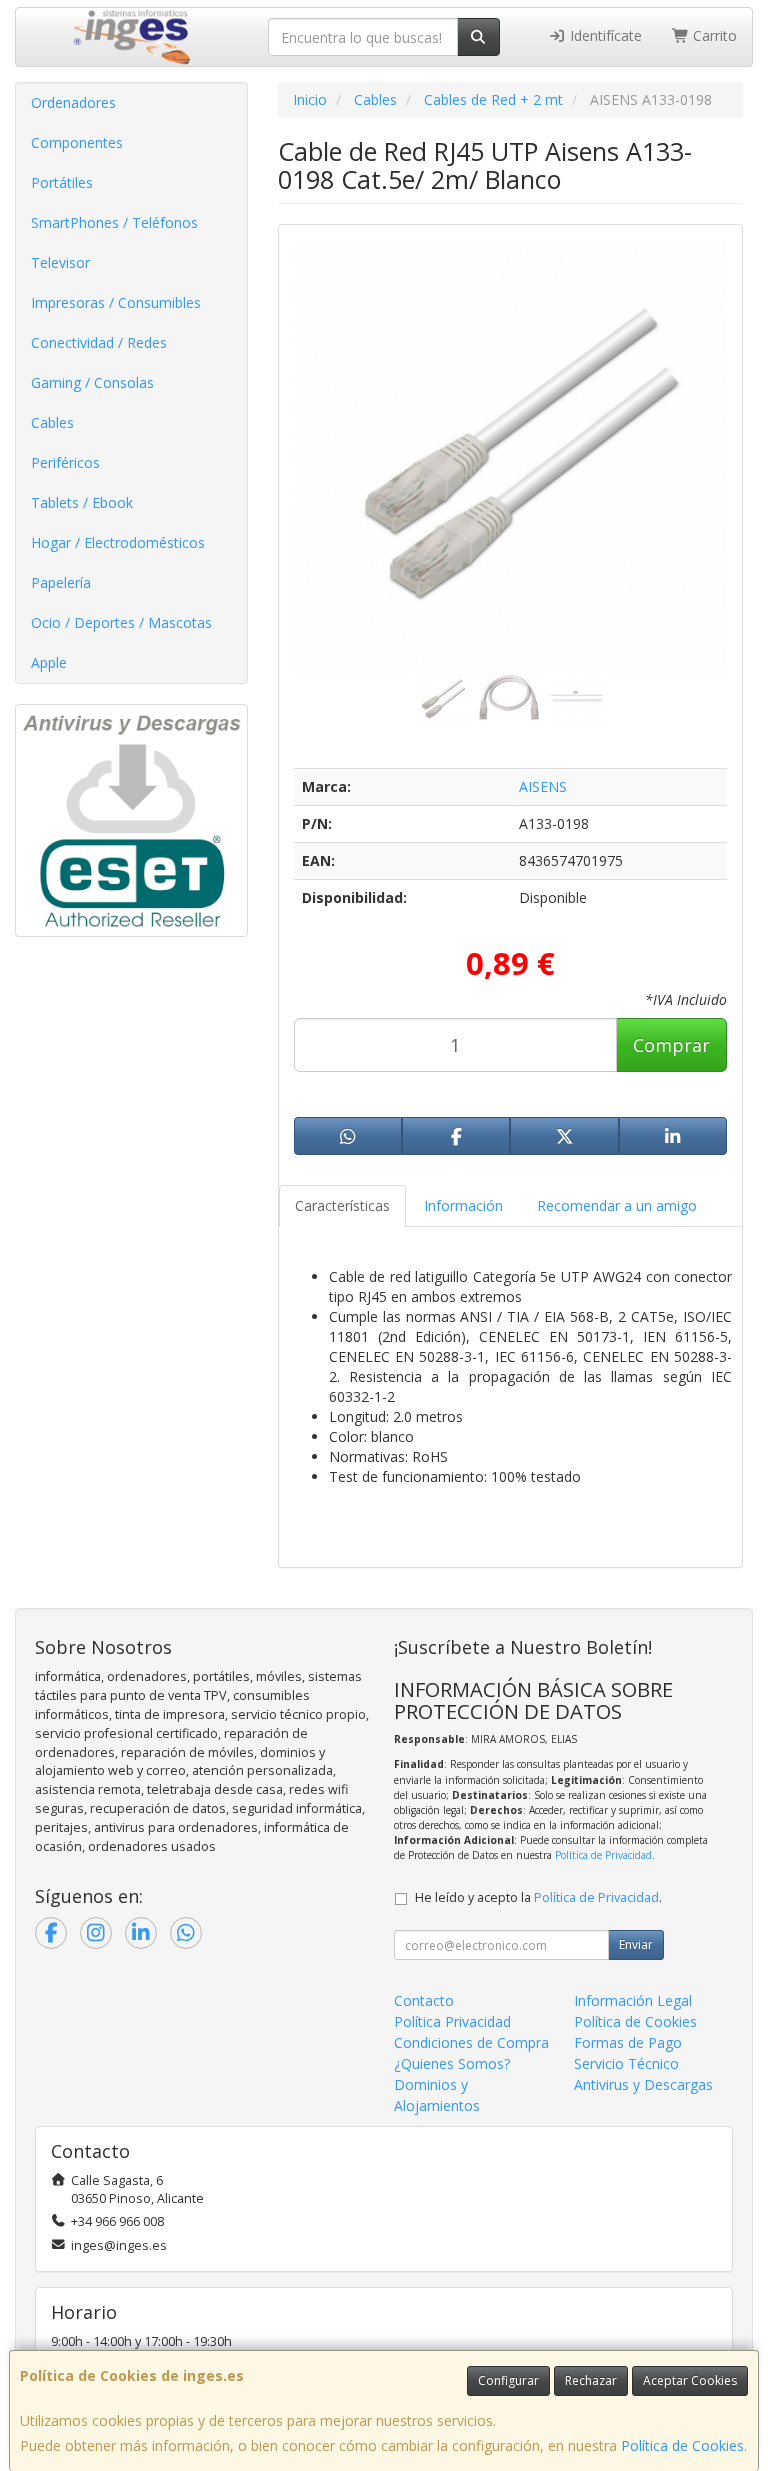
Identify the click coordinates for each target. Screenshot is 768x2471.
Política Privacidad (452, 2021)
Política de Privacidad (603, 1855)
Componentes (77, 142)
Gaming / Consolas (92, 382)
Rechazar (591, 2380)
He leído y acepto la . (538, 1897)
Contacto (424, 2000)
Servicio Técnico (626, 2063)
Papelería (61, 582)
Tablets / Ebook (82, 502)
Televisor (60, 262)
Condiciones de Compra (471, 2042)
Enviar (636, 1944)
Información (463, 1205)
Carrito (713, 35)
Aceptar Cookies (690, 2380)
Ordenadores (73, 102)
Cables (52, 422)
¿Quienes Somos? (452, 2063)
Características (342, 1205)
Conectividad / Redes (99, 342)
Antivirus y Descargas (643, 2084)
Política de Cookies (682, 2445)
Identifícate (604, 35)
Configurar (508, 2380)
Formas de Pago (628, 2042)
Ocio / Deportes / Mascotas (121, 622)
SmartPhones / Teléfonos (114, 222)
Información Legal (633, 2000)
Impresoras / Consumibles (116, 302)
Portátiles (62, 182)
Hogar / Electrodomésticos (118, 542)
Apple (49, 662)
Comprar (671, 1045)
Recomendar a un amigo (617, 1205)
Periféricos (65, 462)
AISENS (543, 786)
